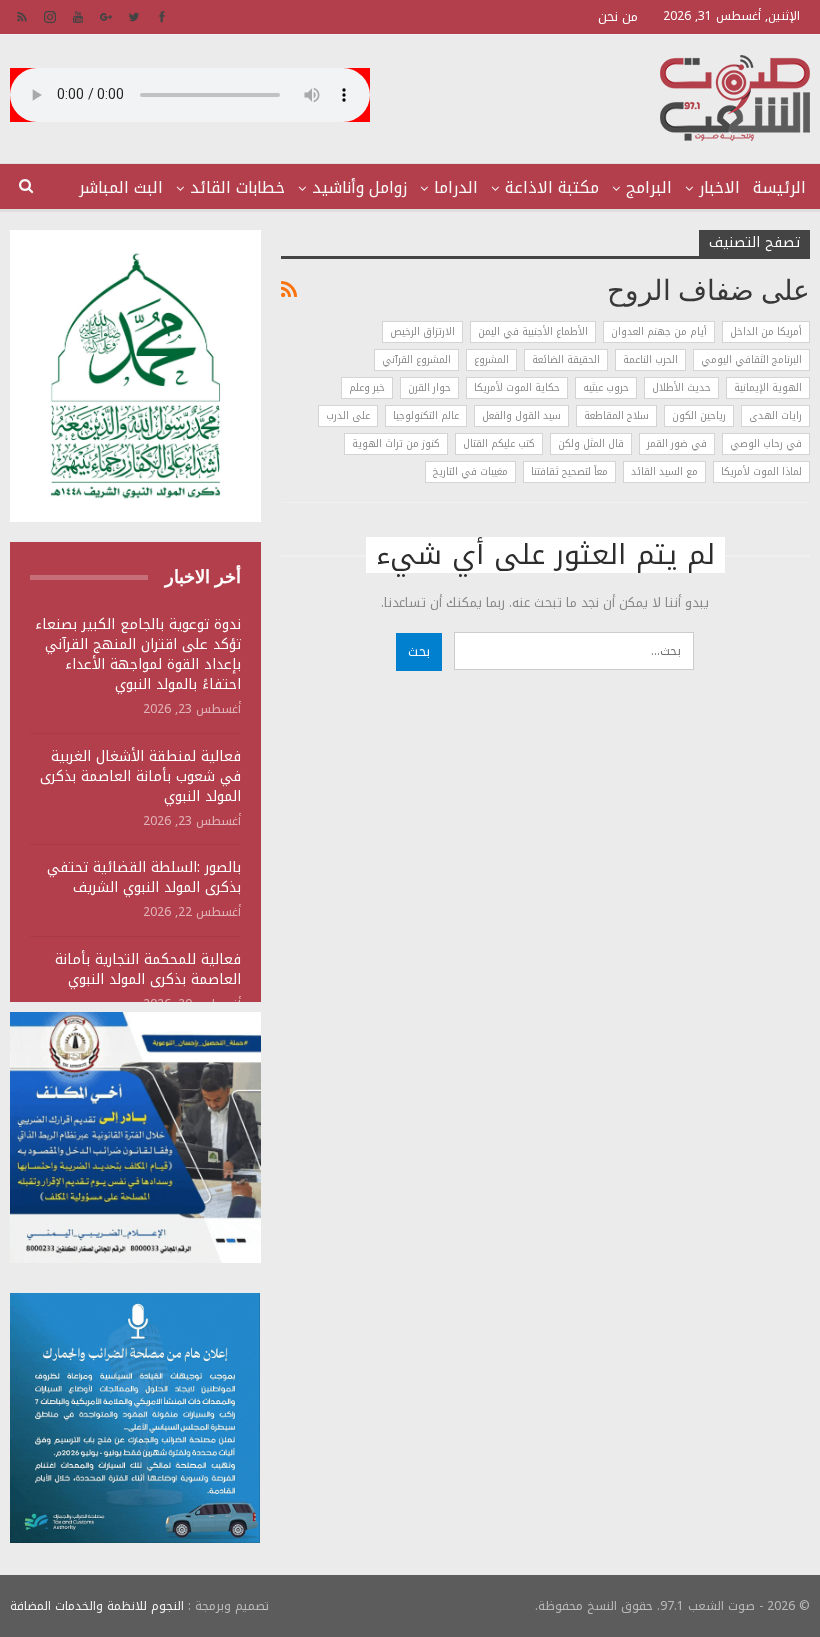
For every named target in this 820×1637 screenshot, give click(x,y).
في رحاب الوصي (766, 443)
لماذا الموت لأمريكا (761, 471)
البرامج (649, 187)
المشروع (491, 359)
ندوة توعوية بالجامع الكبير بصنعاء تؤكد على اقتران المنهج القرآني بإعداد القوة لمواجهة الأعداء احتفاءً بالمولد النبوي (138, 654)
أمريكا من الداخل (766, 331)
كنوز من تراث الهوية (396, 443)
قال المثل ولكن (591, 443)
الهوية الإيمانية (768, 387)
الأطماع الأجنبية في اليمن (533, 331)
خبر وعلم (367, 387)
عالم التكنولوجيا (426, 415)
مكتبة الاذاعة (552, 187)
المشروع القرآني (416, 359)
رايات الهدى (775, 415)
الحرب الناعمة (650, 359)
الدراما (456, 187)
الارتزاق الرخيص (422, 331)
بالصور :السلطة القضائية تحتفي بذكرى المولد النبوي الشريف (144, 877)
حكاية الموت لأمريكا (517, 387)
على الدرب (348, 415)
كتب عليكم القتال (499, 443)
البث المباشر (121, 187)
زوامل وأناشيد (359, 187)
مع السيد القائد (664, 471)
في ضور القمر (677, 443)
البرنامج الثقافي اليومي (751, 359)
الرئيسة (779, 187)
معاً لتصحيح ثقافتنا (569, 471)
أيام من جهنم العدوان (659, 331)
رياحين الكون (699, 415)
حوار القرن (429, 387)
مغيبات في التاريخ (470, 471)
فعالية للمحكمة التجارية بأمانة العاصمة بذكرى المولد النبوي (148, 969)
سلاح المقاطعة (616, 415)
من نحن (618, 16)
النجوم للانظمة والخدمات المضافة (97, 1606)
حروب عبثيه (606, 387)
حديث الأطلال (681, 387)
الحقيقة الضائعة (566, 359)
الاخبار (719, 187)
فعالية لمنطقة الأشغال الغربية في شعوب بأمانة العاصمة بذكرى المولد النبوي (140, 776)
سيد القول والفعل (521, 415)
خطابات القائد (237, 187)
